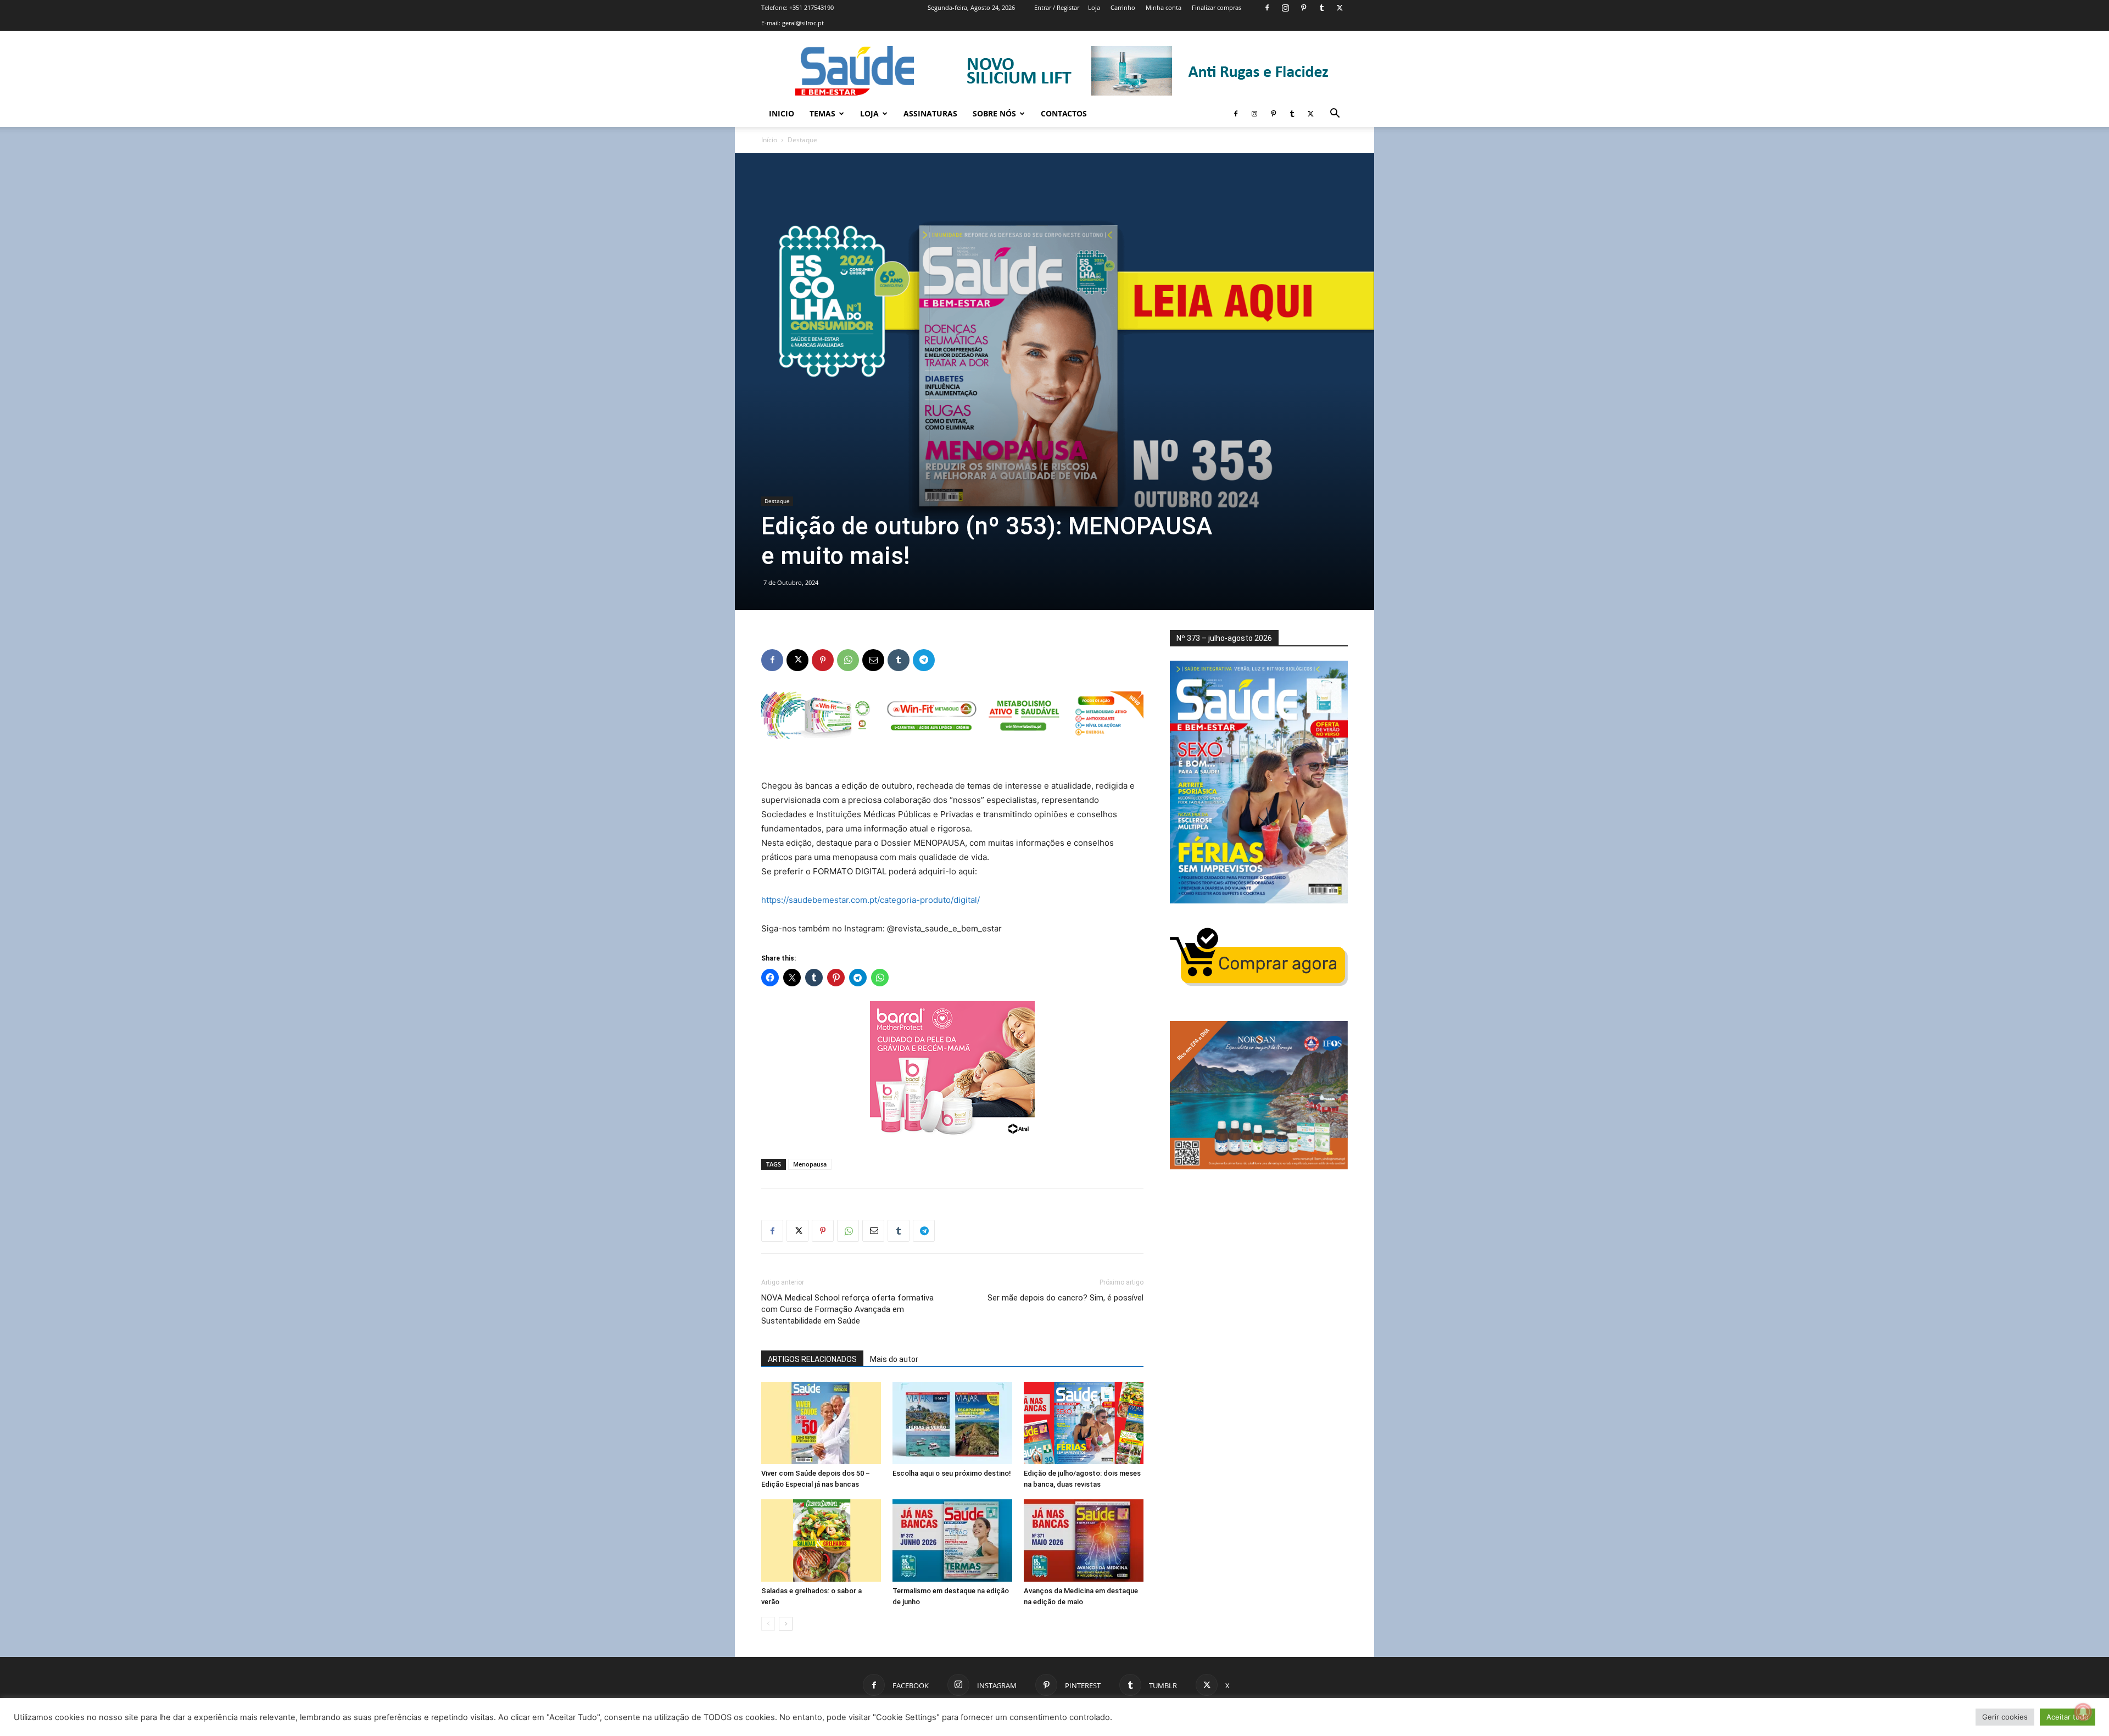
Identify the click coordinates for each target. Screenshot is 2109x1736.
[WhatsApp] (848, 660)
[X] (1340, 8)
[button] (1335, 115)
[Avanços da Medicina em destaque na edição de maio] (1084, 1540)
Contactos (1064, 113)
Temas (822, 113)
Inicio (782, 113)
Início (769, 140)
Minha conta (1164, 7)
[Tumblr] (1321, 8)
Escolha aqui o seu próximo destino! (952, 1473)
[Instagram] (1285, 8)
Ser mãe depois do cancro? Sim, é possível (1065, 1298)
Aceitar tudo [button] (2068, 1717)
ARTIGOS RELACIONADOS (812, 1359)
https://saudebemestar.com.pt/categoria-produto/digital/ (871, 900)
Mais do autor (894, 1359)
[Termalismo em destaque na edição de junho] (952, 1540)
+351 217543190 (811, 7)
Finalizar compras (1217, 7)
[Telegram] (924, 660)
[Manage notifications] (2083, 1712)
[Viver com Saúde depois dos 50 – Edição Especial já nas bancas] (821, 1423)
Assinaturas (930, 113)
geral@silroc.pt (803, 23)
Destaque (777, 501)
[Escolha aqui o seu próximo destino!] (952, 1423)
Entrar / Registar (1057, 7)
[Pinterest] (1303, 8)
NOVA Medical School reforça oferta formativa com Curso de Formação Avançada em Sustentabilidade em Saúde (847, 1309)
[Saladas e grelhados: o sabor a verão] (821, 1540)
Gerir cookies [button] (2005, 1717)
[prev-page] (768, 1624)
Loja (1094, 7)
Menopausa (810, 1164)
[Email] (873, 660)
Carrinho (1123, 7)
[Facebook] (1267, 8)
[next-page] (786, 1624)
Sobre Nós (994, 113)
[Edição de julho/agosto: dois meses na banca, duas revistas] (1084, 1423)
